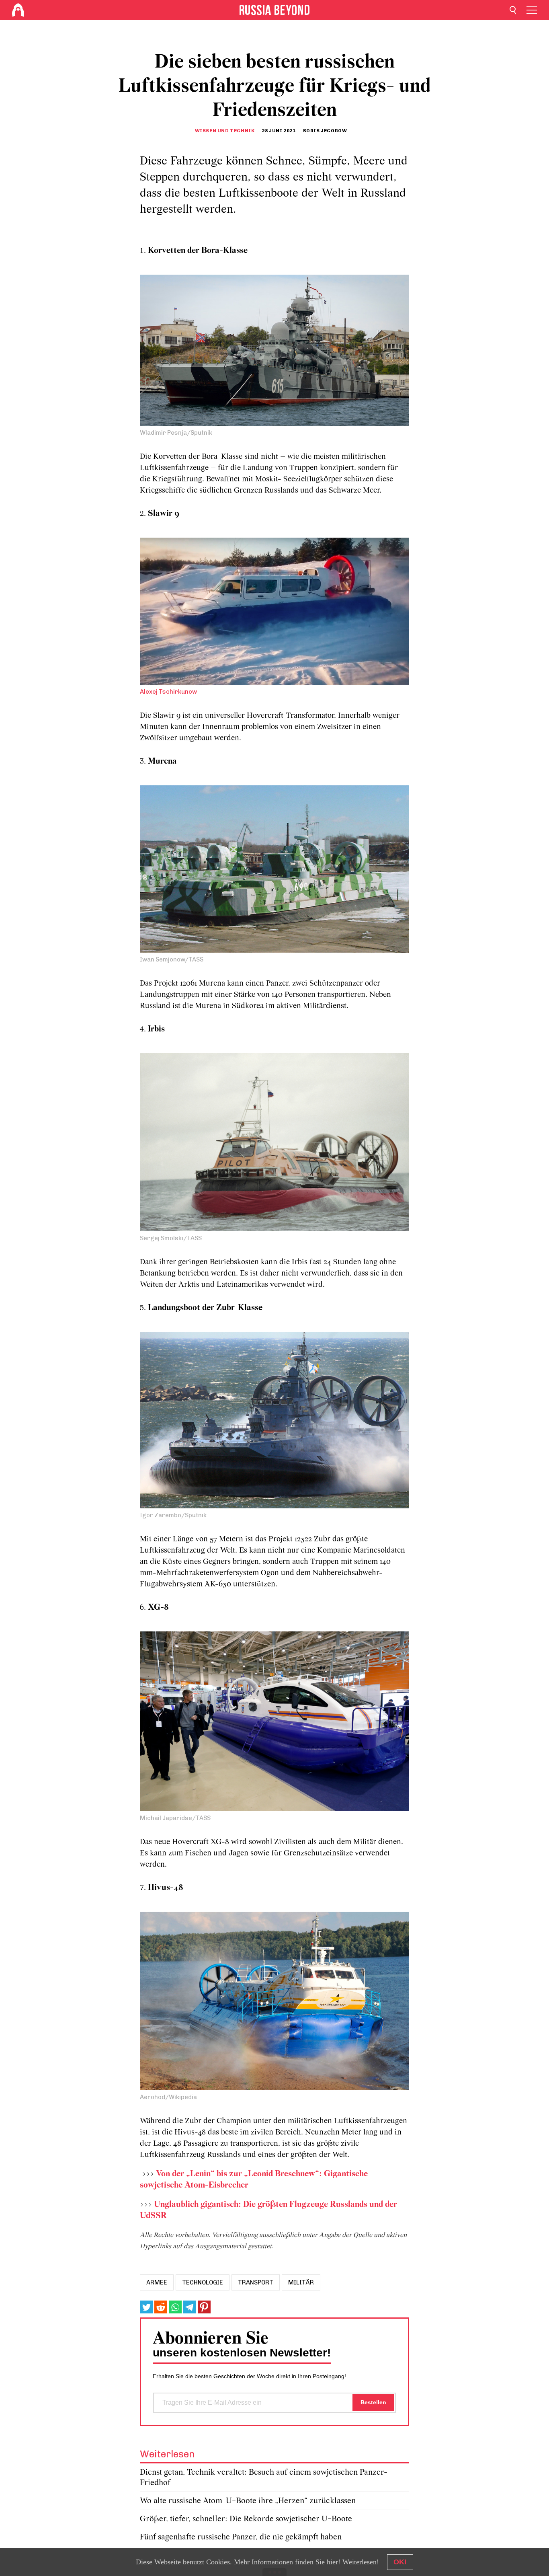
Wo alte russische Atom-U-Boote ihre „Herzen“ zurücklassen (248, 2501)
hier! (334, 2562)
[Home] (18, 10)
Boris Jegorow (325, 131)
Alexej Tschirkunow (168, 692)
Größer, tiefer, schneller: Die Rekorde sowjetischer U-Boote (246, 2519)
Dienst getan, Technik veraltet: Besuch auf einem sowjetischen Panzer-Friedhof (264, 2478)
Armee (157, 2282)
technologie (203, 2282)
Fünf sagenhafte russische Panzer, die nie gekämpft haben (241, 2537)
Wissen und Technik (225, 131)
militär (301, 2282)
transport (256, 2282)
